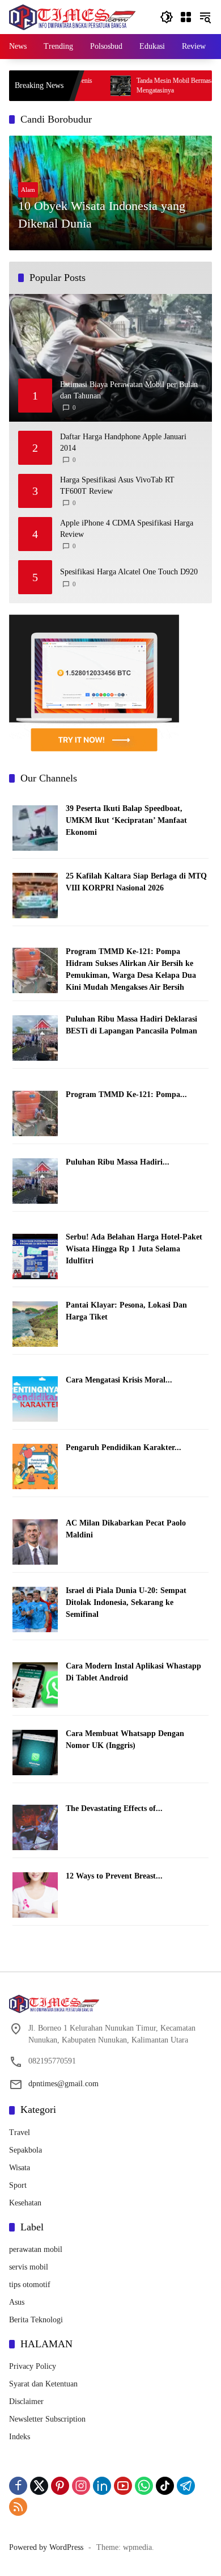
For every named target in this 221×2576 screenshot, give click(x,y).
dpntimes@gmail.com (63, 2084)
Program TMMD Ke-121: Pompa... (126, 1094)
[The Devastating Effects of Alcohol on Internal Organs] (35, 1827)
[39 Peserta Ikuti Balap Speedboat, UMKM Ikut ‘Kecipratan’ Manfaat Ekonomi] (35, 827)
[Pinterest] (60, 2486)
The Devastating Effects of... (114, 1808)
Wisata (20, 2168)
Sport (18, 2185)
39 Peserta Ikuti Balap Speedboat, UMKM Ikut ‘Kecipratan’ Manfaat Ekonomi (126, 820)
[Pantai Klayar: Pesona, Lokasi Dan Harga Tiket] (35, 1323)
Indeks (20, 2437)
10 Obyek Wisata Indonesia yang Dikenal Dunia (102, 215)
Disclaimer (26, 2401)
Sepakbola (25, 2150)
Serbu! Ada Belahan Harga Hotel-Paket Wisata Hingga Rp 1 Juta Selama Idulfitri (134, 1249)
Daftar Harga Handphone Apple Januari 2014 (123, 442)
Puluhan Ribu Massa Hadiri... (118, 1162)
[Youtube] (123, 2486)
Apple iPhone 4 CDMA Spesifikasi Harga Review (127, 529)
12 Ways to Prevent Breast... (114, 1876)
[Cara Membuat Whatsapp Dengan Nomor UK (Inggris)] (35, 1752)
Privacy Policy (33, 2366)
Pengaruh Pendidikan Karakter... (124, 1447)
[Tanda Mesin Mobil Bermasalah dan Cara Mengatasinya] (86, 86)
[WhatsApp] (144, 2486)
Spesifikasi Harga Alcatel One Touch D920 (129, 572)
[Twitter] (39, 2486)
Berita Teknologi (36, 2320)
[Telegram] (186, 2486)
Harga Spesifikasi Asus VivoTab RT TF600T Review (117, 486)
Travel (20, 2132)
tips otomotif (30, 2285)
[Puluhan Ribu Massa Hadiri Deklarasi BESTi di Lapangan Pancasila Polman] (35, 1038)
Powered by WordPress (46, 2547)
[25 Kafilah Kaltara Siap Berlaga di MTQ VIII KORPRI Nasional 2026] (35, 895)
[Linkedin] (102, 2486)
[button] (167, 17)
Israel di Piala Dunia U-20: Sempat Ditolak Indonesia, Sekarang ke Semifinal (126, 1602)
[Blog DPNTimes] (72, 16)
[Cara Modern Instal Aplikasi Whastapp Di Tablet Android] (35, 1684)
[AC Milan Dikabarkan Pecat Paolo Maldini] (35, 1541)
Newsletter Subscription (47, 2419)
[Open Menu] (186, 17)
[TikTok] (165, 2486)
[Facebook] (18, 2486)
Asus (17, 2302)
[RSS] (18, 2507)
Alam (28, 190)
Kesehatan (25, 2203)
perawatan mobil (36, 2249)
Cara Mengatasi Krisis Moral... (119, 1380)
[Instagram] (81, 2486)
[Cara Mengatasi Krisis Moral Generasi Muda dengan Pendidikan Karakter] (35, 1399)
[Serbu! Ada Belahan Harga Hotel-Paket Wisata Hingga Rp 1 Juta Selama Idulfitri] (35, 1256)
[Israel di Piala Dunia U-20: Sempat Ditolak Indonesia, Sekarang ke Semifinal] (35, 1609)
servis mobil (29, 2267)
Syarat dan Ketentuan (43, 2384)
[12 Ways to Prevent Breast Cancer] (35, 1895)
